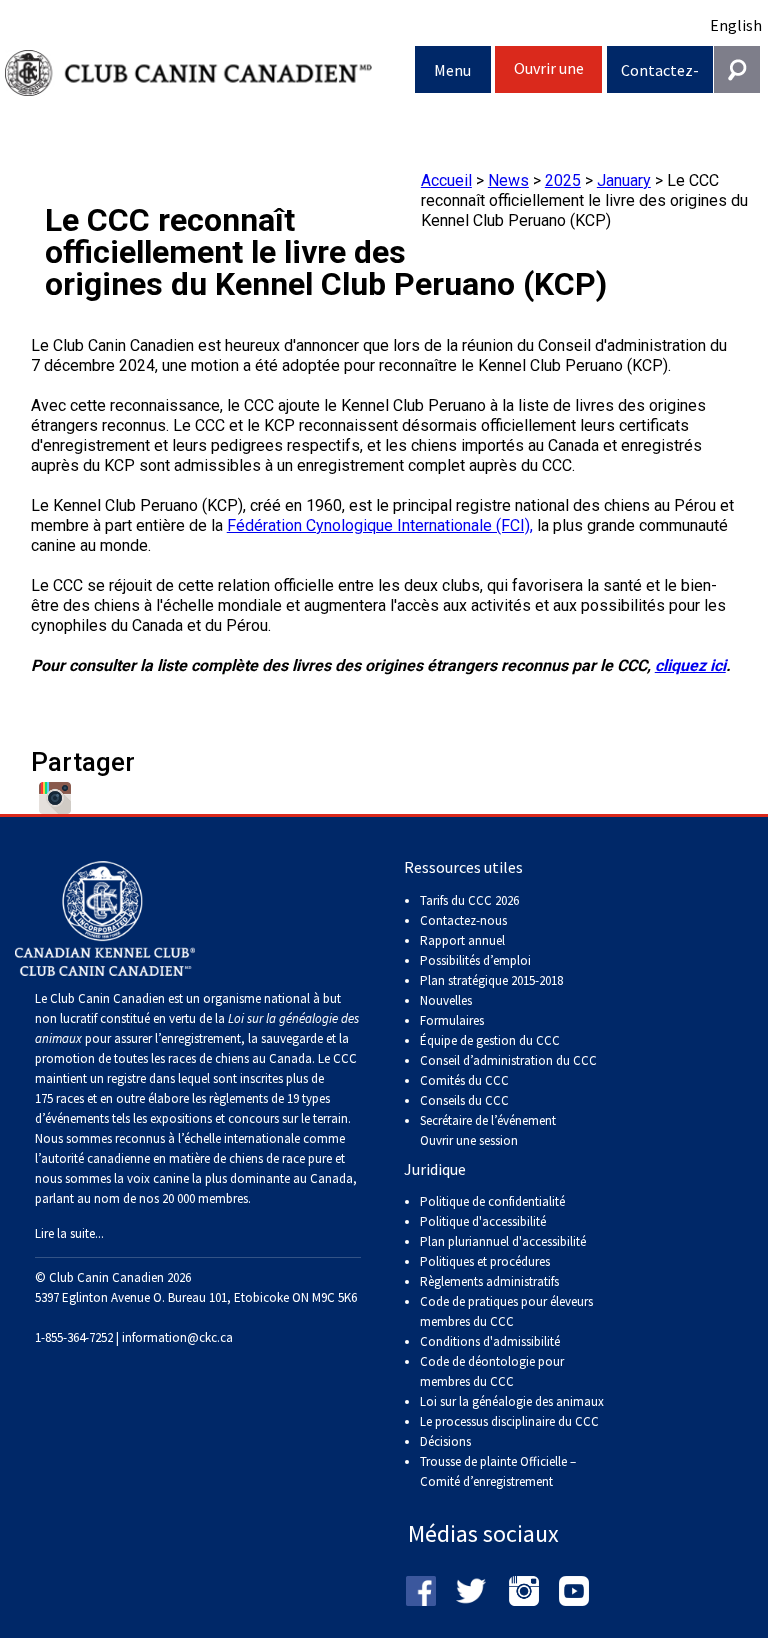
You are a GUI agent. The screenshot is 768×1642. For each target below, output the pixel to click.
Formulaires (452, 1020)
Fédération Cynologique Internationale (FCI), (380, 525)
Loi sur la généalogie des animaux (512, 1401)
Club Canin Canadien (210, 73)
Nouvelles (446, 1000)
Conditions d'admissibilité (490, 1341)
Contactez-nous (660, 76)
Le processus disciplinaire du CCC (509, 1421)
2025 (563, 180)
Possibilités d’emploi (475, 960)
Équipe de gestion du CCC (490, 1040)
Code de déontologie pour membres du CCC (492, 1371)
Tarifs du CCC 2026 (469, 900)
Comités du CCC (464, 1080)
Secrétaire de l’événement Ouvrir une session (488, 1130)
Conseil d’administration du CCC (508, 1060)
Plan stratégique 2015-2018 (491, 980)
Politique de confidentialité (492, 1201)
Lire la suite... (69, 1233)
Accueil (446, 180)
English (736, 25)
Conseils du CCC (464, 1100)
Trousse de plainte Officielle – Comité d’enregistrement (498, 1471)
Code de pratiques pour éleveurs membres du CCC (506, 1311)
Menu (452, 70)
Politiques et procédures (485, 1261)
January (624, 180)
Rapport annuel (462, 940)
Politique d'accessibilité (483, 1221)
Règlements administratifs (489, 1281)
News (508, 180)
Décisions (445, 1441)
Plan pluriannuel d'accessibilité (503, 1241)
